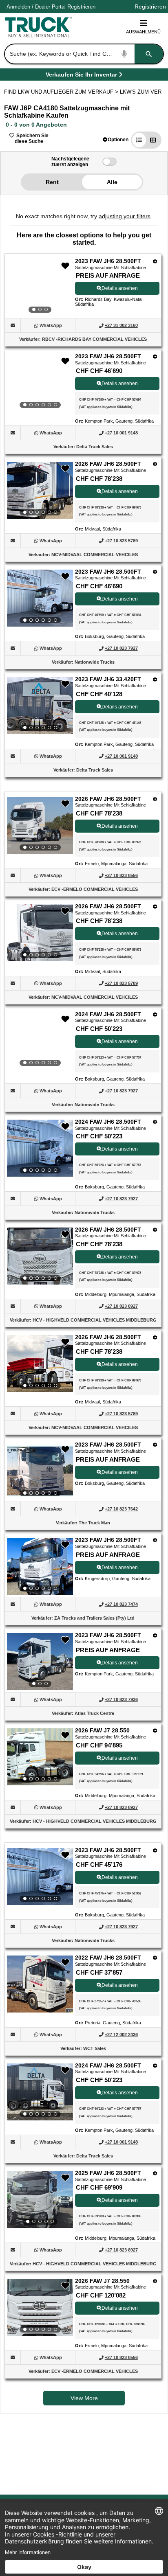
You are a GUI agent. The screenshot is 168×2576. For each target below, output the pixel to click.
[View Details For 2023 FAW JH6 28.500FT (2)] (40, 383)
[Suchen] (149, 54)
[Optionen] (155, 261)
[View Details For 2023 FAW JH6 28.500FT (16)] (40, 1877)
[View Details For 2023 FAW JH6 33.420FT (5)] (40, 706)
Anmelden (18, 7)
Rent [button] (52, 182)
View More (84, 2398)
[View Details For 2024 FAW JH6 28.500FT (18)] (40, 2092)
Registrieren (81, 7)
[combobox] (83, 54)
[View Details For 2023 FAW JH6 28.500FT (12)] (40, 1471)
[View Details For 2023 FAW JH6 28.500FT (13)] (40, 1566)
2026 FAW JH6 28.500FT (108, 464)
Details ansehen (120, 288)
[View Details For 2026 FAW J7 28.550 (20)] (40, 2307)
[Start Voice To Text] (124, 54)
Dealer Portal (50, 7)
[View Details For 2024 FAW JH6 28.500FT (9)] (40, 1148)
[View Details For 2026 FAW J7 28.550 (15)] (40, 1757)
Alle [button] (112, 182)
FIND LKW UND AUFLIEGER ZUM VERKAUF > (62, 92)
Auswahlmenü (143, 32)
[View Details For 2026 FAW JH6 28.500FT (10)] (40, 1256)
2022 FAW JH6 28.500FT (108, 1958)
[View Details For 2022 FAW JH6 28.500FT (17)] (40, 2010)
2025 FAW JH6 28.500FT (108, 2173)
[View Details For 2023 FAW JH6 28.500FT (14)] (40, 1662)
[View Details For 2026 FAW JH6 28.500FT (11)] (40, 1364)
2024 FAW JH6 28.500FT (108, 1014)
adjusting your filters (125, 216)
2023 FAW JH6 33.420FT (108, 679)
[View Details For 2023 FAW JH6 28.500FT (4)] (40, 598)
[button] (116, 139)
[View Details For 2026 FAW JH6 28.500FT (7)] (40, 933)
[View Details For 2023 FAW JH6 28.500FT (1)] (40, 287)
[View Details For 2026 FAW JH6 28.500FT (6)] (40, 825)
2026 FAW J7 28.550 (102, 1730)
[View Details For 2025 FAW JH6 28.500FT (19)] (40, 2199)
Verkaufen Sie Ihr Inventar (81, 76)
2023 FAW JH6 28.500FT (108, 261)
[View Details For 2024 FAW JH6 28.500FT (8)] (40, 1041)
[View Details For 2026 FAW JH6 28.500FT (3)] (40, 490)
